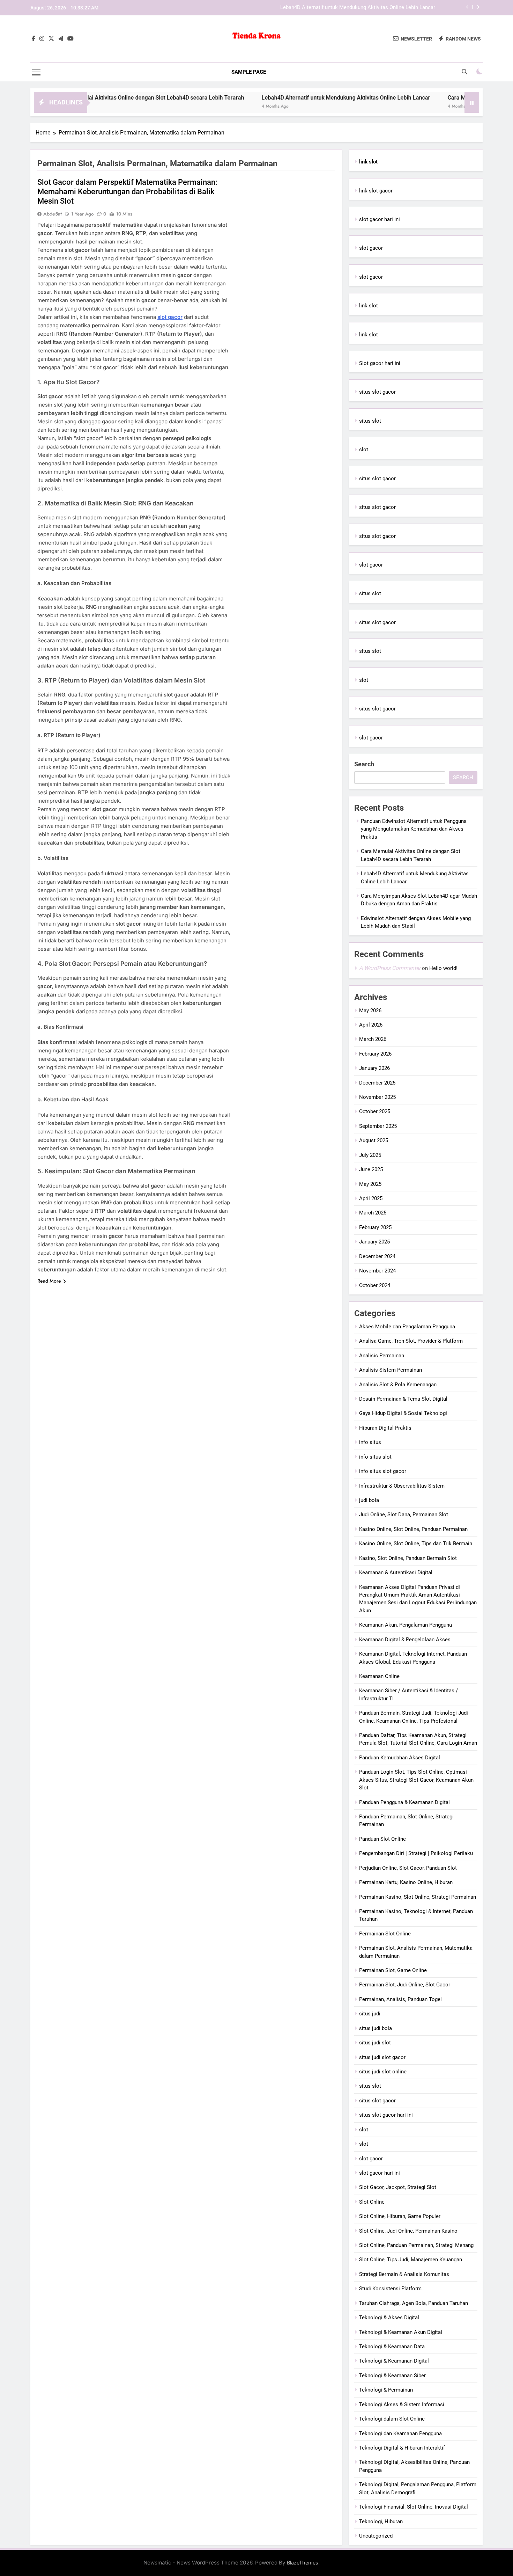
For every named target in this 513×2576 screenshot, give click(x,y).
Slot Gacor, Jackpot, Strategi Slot (398, 2187)
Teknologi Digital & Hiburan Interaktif (402, 2448)
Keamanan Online (379, 1676)
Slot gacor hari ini (380, 363)
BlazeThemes (303, 2563)
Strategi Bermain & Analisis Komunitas (404, 2274)
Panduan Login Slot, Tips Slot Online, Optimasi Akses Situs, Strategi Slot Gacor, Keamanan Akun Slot (416, 1780)
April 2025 (371, 1198)
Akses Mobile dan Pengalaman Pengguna (407, 1327)
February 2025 (375, 1227)
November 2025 (377, 1097)
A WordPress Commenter (390, 968)
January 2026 (374, 1068)
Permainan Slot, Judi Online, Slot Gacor (405, 1985)
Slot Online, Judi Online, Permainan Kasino (408, 2231)
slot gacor (170, 317)
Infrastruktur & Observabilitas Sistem (402, 1486)
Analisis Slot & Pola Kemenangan (398, 1385)
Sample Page (249, 72)
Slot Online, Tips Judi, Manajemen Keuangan (411, 2260)
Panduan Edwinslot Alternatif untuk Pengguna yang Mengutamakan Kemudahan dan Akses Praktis (414, 829)
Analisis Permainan (382, 1356)
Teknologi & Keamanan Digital (394, 2361)
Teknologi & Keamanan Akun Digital (401, 2332)
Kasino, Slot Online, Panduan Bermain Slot (408, 1558)
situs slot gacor (377, 392)
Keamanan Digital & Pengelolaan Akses (405, 1640)
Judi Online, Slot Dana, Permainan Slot (404, 1515)
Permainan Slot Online (385, 1934)
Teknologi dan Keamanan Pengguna (400, 2433)
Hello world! (443, 968)
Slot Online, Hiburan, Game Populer (400, 2216)
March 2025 (373, 1213)
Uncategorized (376, 2536)
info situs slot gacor (383, 1471)
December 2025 (377, 1083)
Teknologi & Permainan (386, 2390)
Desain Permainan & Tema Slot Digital (403, 1399)
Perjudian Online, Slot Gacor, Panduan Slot (408, 1868)
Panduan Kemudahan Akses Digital (400, 1758)
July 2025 (370, 1155)
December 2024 (377, 1256)
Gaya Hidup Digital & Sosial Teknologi (403, 1413)
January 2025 (374, 1242)
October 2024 (375, 1285)
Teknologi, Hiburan (381, 2522)
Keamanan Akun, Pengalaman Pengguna (406, 1625)
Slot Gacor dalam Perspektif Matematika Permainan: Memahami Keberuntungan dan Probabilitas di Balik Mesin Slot (127, 192)
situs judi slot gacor (382, 2057)
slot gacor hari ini (380, 219)
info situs (370, 1442)
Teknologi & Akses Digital (389, 2318)
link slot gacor (376, 191)
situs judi (370, 2014)
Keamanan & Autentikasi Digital (396, 1572)
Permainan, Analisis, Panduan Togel (400, 1999)
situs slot (370, 421)
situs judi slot (375, 2043)
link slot (369, 306)
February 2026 (375, 1054)
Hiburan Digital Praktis (385, 1428)
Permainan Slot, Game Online (393, 1970)
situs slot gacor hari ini (386, 2115)
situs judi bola (376, 2028)
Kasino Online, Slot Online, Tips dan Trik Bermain (416, 1544)
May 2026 (370, 1010)
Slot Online (372, 2202)
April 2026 (371, 1025)
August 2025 (374, 1140)
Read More (49, 1281)
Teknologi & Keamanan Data (392, 2347)
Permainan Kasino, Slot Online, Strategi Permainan (418, 1897)
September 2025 (378, 1126)
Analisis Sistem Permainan (391, 1370)
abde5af (53, 214)
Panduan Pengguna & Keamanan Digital (404, 1802)
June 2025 (371, 1169)
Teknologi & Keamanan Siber (392, 2376)
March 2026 (373, 1039)
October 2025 (375, 1111)
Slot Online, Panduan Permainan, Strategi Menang (416, 2245)
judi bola (369, 1500)
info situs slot (375, 1457)
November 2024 (377, 1271)
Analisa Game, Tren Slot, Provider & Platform (411, 1341)
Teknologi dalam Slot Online (392, 2419)
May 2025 (370, 1184)
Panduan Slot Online (382, 1839)
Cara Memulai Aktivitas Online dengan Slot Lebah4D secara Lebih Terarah (94, 98)
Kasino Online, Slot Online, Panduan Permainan (413, 1529)
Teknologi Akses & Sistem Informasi (402, 2404)
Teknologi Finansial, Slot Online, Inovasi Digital (414, 2507)
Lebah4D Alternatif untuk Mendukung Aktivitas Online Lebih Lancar (358, 8)
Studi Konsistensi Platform (390, 2289)
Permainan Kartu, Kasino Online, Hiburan (406, 1882)
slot (364, 450)
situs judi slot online (383, 2072)
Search (364, 764)
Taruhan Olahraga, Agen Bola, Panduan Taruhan (414, 2303)
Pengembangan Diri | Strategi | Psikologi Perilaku (416, 1853)
